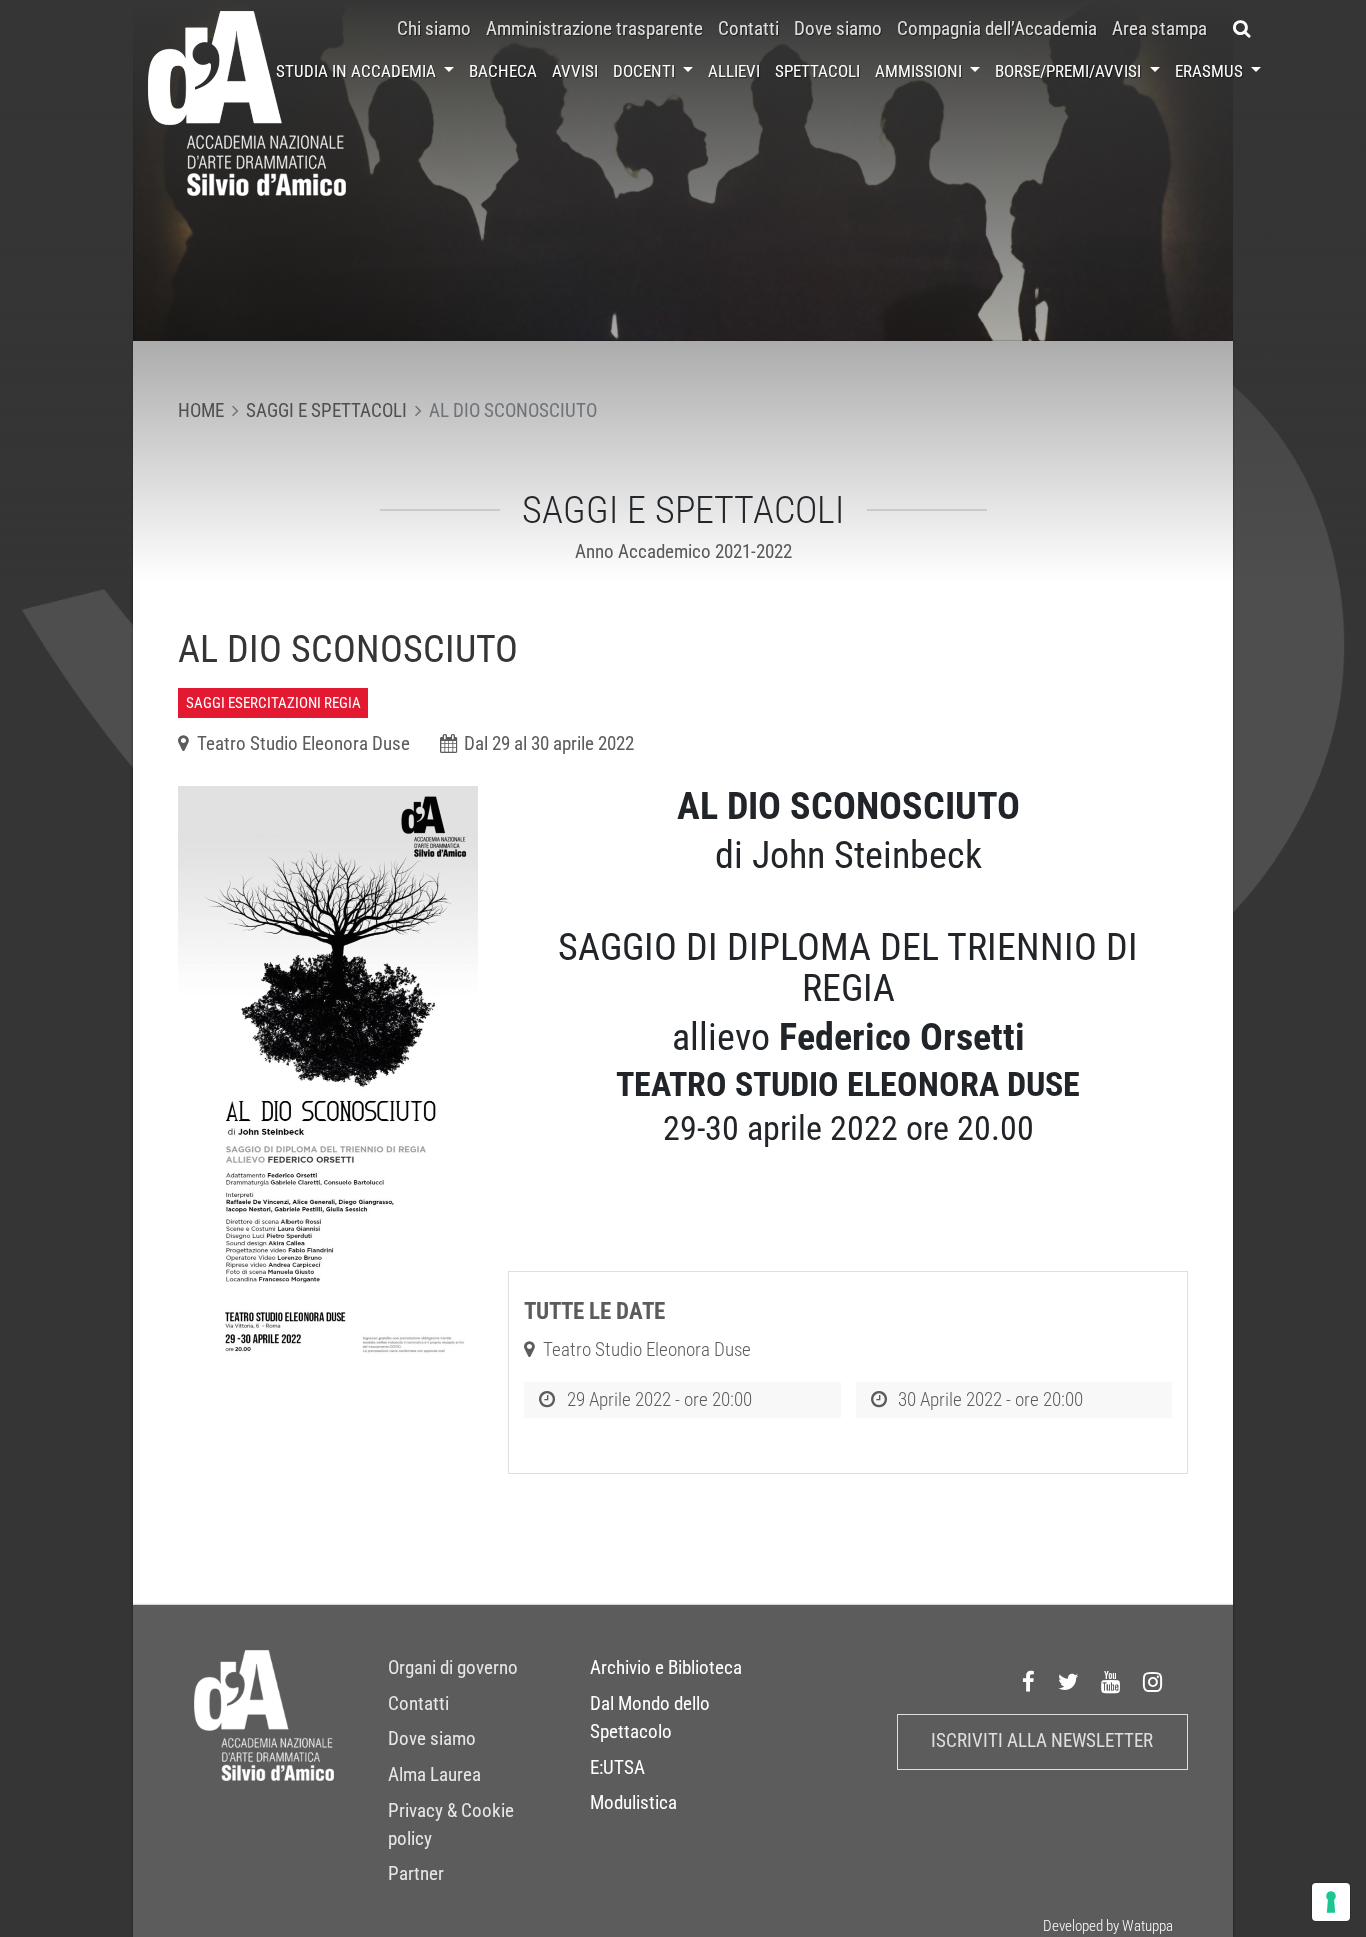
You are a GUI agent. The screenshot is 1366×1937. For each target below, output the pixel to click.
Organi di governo (453, 1668)
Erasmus (1211, 71)
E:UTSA (617, 1768)
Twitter (1069, 1682)
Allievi (734, 71)
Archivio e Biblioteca (666, 1668)
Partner (416, 1874)
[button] (1241, 29)
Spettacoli (817, 71)
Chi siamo (434, 29)
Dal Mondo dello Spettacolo (650, 1718)
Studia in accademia (358, 71)
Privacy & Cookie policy (451, 1825)
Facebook (1029, 1682)
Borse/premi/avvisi (1070, 71)
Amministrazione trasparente (594, 29)
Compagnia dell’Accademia (997, 29)
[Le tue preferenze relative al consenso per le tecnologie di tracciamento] (1331, 1902)
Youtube (1111, 1682)
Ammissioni (920, 71)
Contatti (748, 29)
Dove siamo (838, 29)
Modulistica (633, 1803)
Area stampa (1159, 29)
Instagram (1153, 1682)
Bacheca (503, 71)
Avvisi (575, 71)
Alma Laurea (434, 1775)
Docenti (646, 71)
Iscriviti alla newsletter (1042, 1741)
